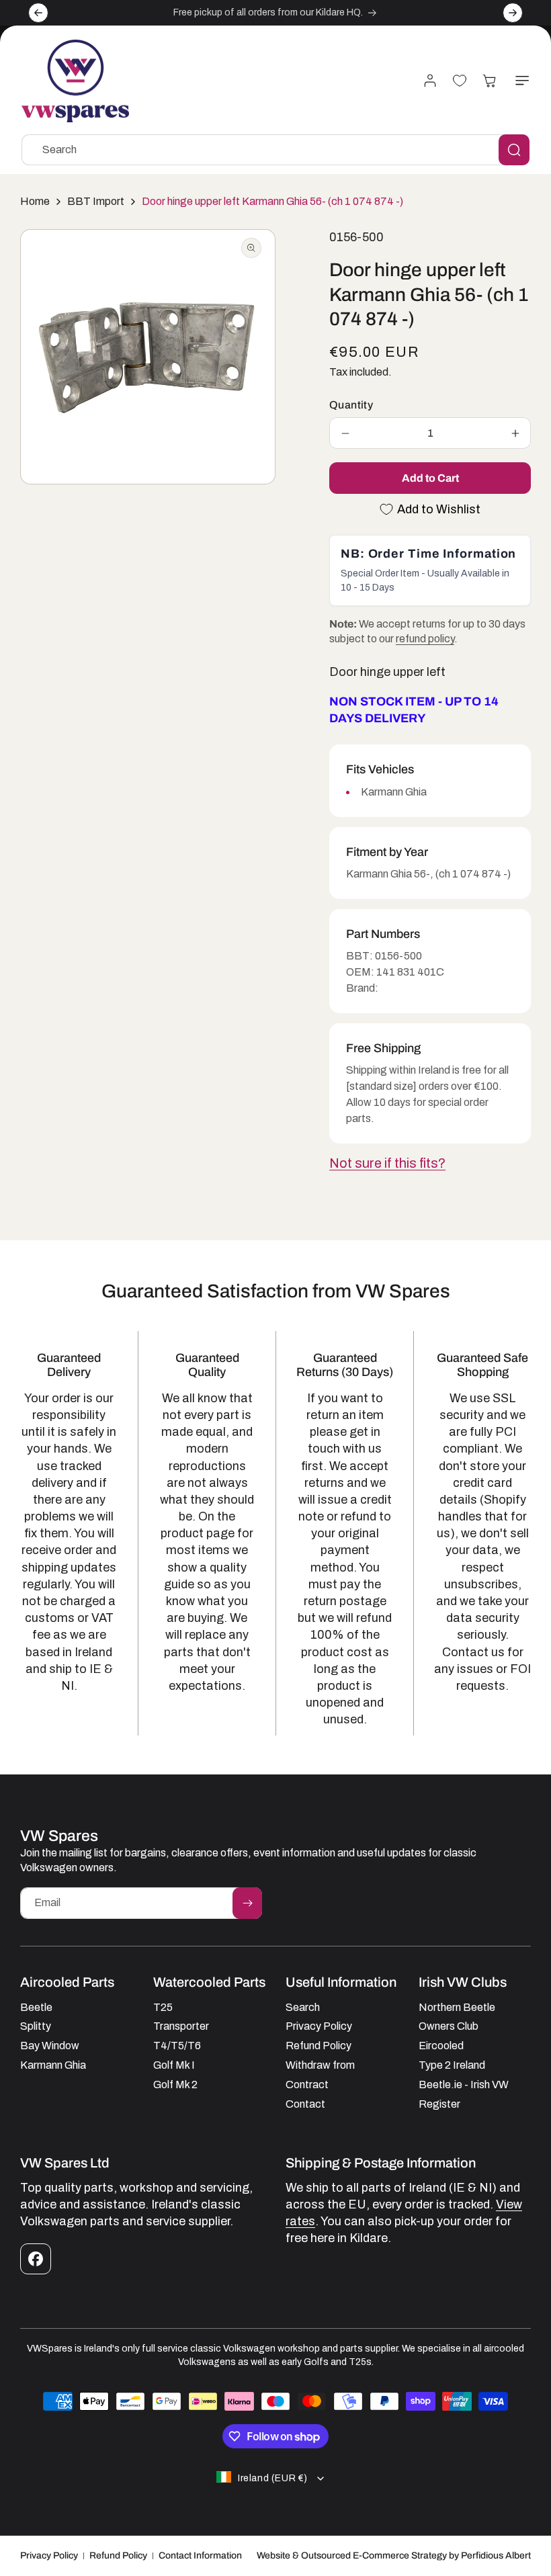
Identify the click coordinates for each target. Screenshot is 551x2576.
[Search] (514, 150)
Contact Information (200, 2556)
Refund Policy (118, 2556)
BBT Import (96, 201)
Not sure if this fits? (387, 1163)
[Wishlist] (460, 81)
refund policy (425, 639)
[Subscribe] (247, 1903)
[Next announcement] (513, 13)
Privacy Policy (49, 2556)
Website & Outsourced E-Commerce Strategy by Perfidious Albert (394, 2556)
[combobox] (275, 150)
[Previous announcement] (38, 13)
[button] (519, 81)
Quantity (351, 405)
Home (35, 201)
